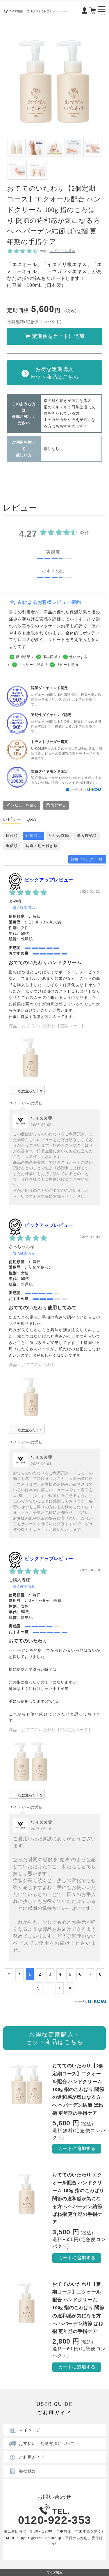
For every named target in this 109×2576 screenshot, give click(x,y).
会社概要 (27, 2471)
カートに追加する (77, 2148)
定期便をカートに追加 (58, 336)
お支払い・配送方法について (47, 2444)
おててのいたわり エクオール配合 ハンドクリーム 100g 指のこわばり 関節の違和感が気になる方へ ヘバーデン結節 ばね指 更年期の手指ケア (78, 2198)
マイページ (30, 2430)
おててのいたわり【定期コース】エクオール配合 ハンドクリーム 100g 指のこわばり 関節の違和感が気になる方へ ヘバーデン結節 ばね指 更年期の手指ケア (78, 2308)
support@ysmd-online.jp (39, 2538)
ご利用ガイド (32, 2457)
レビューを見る (62, 251)
